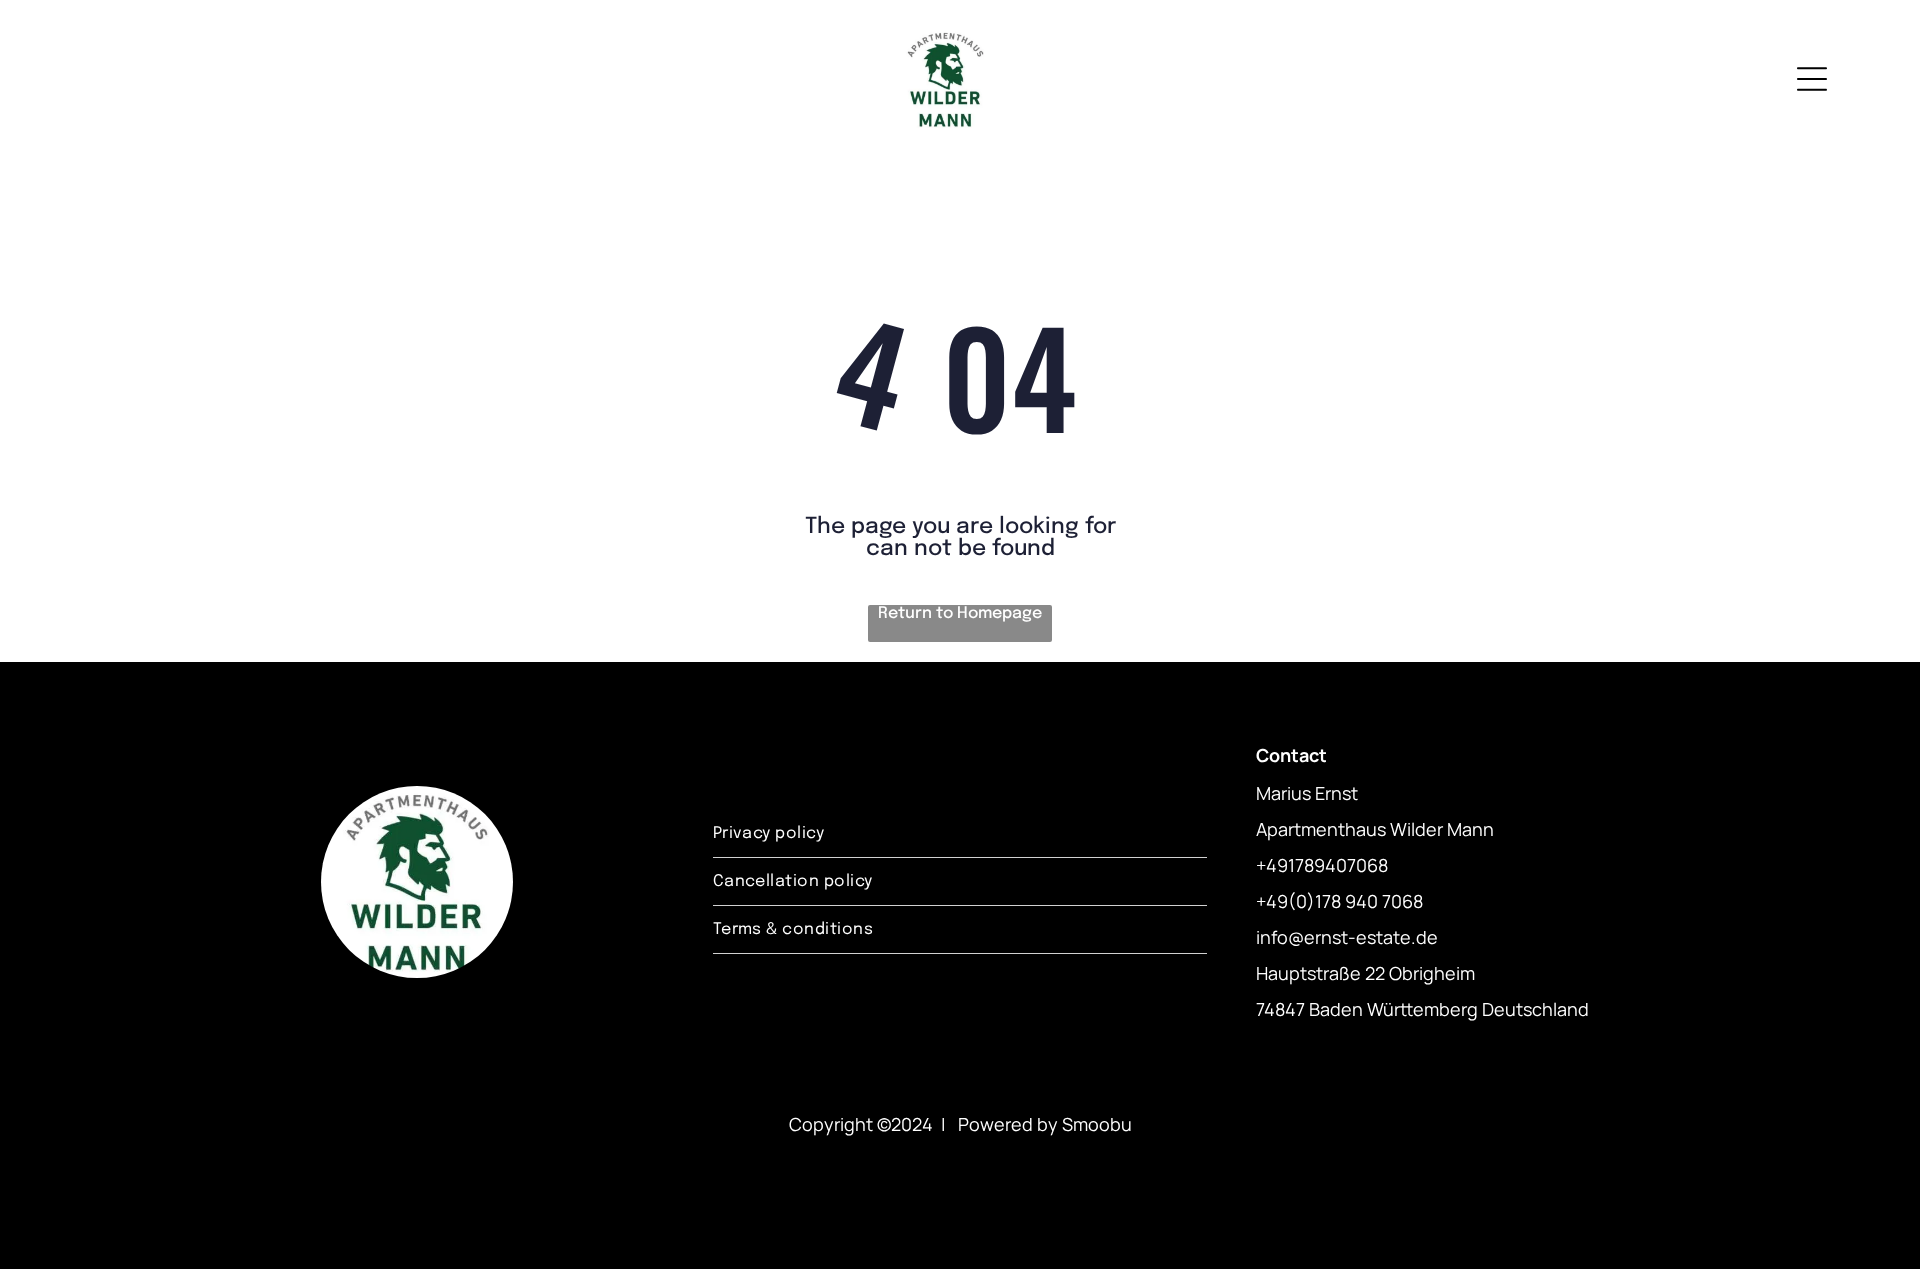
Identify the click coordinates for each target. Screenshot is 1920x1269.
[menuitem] (960, 834)
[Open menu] (1812, 79)
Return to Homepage (960, 613)
